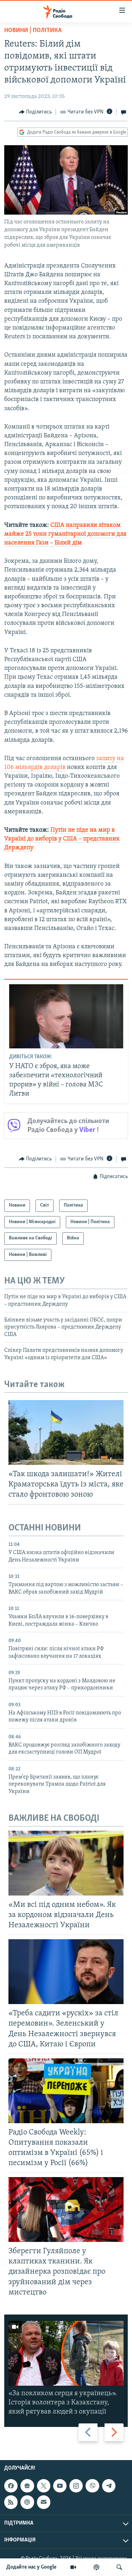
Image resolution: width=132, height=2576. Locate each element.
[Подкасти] (96, 2567)
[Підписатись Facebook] (11, 2486)
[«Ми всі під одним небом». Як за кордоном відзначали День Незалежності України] (66, 1863)
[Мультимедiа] (73, 2567)
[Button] (36, 112)
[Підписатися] (44, 2502)
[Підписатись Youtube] (60, 2486)
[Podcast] (27, 2502)
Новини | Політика (33, 31)
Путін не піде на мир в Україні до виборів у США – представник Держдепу (62, 839)
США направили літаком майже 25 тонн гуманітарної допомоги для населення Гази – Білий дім (65, 534)
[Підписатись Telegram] (109, 2486)
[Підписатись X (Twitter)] (44, 2486)
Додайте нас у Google (32, 2567)
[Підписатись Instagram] (76, 2486)
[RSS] (11, 2502)
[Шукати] (119, 2567)
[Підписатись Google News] (27, 2486)
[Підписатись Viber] (92, 2486)
